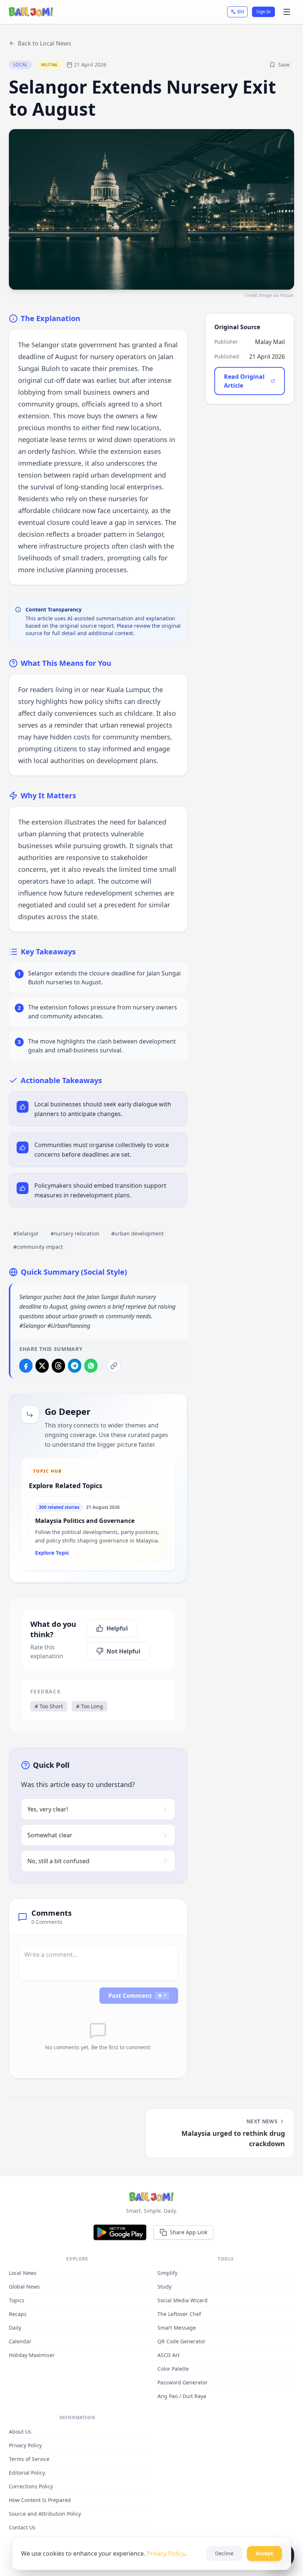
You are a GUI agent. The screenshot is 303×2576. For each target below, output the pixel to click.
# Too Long (90, 1706)
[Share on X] (42, 1366)
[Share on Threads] (58, 1366)
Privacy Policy (166, 2553)
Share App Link (189, 2232)
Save (284, 65)
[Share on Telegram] (75, 1366)
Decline (224, 2553)
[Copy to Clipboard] (114, 1366)
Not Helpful (123, 1651)
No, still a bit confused (58, 1861)
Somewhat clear (50, 1835)
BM (241, 12)
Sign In (263, 12)
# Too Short (49, 1706)
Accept (264, 2553)
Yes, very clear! (48, 1809)
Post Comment (137, 1996)
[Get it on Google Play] (120, 2232)
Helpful (117, 1628)
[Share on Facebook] (26, 1366)
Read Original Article (244, 381)
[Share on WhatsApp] (91, 1366)
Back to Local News (45, 43)
